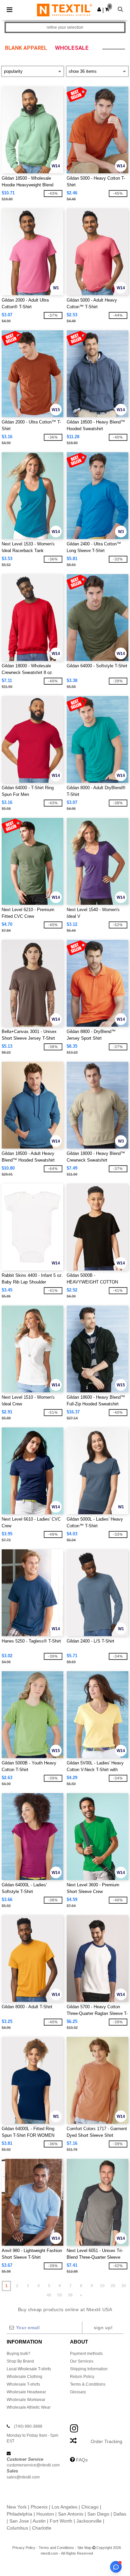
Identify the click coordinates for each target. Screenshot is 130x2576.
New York (17, 2507)
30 (124, 2286)
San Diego (98, 2514)
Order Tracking (106, 2441)
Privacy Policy (24, 2548)
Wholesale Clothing (24, 2377)
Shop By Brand (20, 2361)
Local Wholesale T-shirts (29, 2369)
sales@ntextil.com (23, 2477)
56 (70, 2295)
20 (113, 2286)
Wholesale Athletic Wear (29, 2407)
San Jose (19, 2521)
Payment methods (86, 2354)
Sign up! (103, 2328)
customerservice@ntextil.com (33, 2465)
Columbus (17, 2528)
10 (102, 2286)
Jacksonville (89, 2521)
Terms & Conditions (88, 2384)
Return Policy (82, 2377)
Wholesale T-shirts (23, 2384)
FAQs (82, 2460)
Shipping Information (89, 2369)
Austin (39, 2521)
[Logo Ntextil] (64, 10)
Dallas (120, 2514)
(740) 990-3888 (28, 2426)
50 (60, 2295)
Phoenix (39, 2507)
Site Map (84, 2548)
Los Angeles (64, 2507)
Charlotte (42, 2528)
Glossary (78, 2392)
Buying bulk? (18, 2354)
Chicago (90, 2507)
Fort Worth (61, 2521)
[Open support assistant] (116, 2567)
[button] (99, 9)
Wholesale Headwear (26, 2392)
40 (49, 2295)
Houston (45, 2514)
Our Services (82, 2361)
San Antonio (71, 2514)
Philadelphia (19, 2514)
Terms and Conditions (56, 2548)
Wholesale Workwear (26, 2400)
